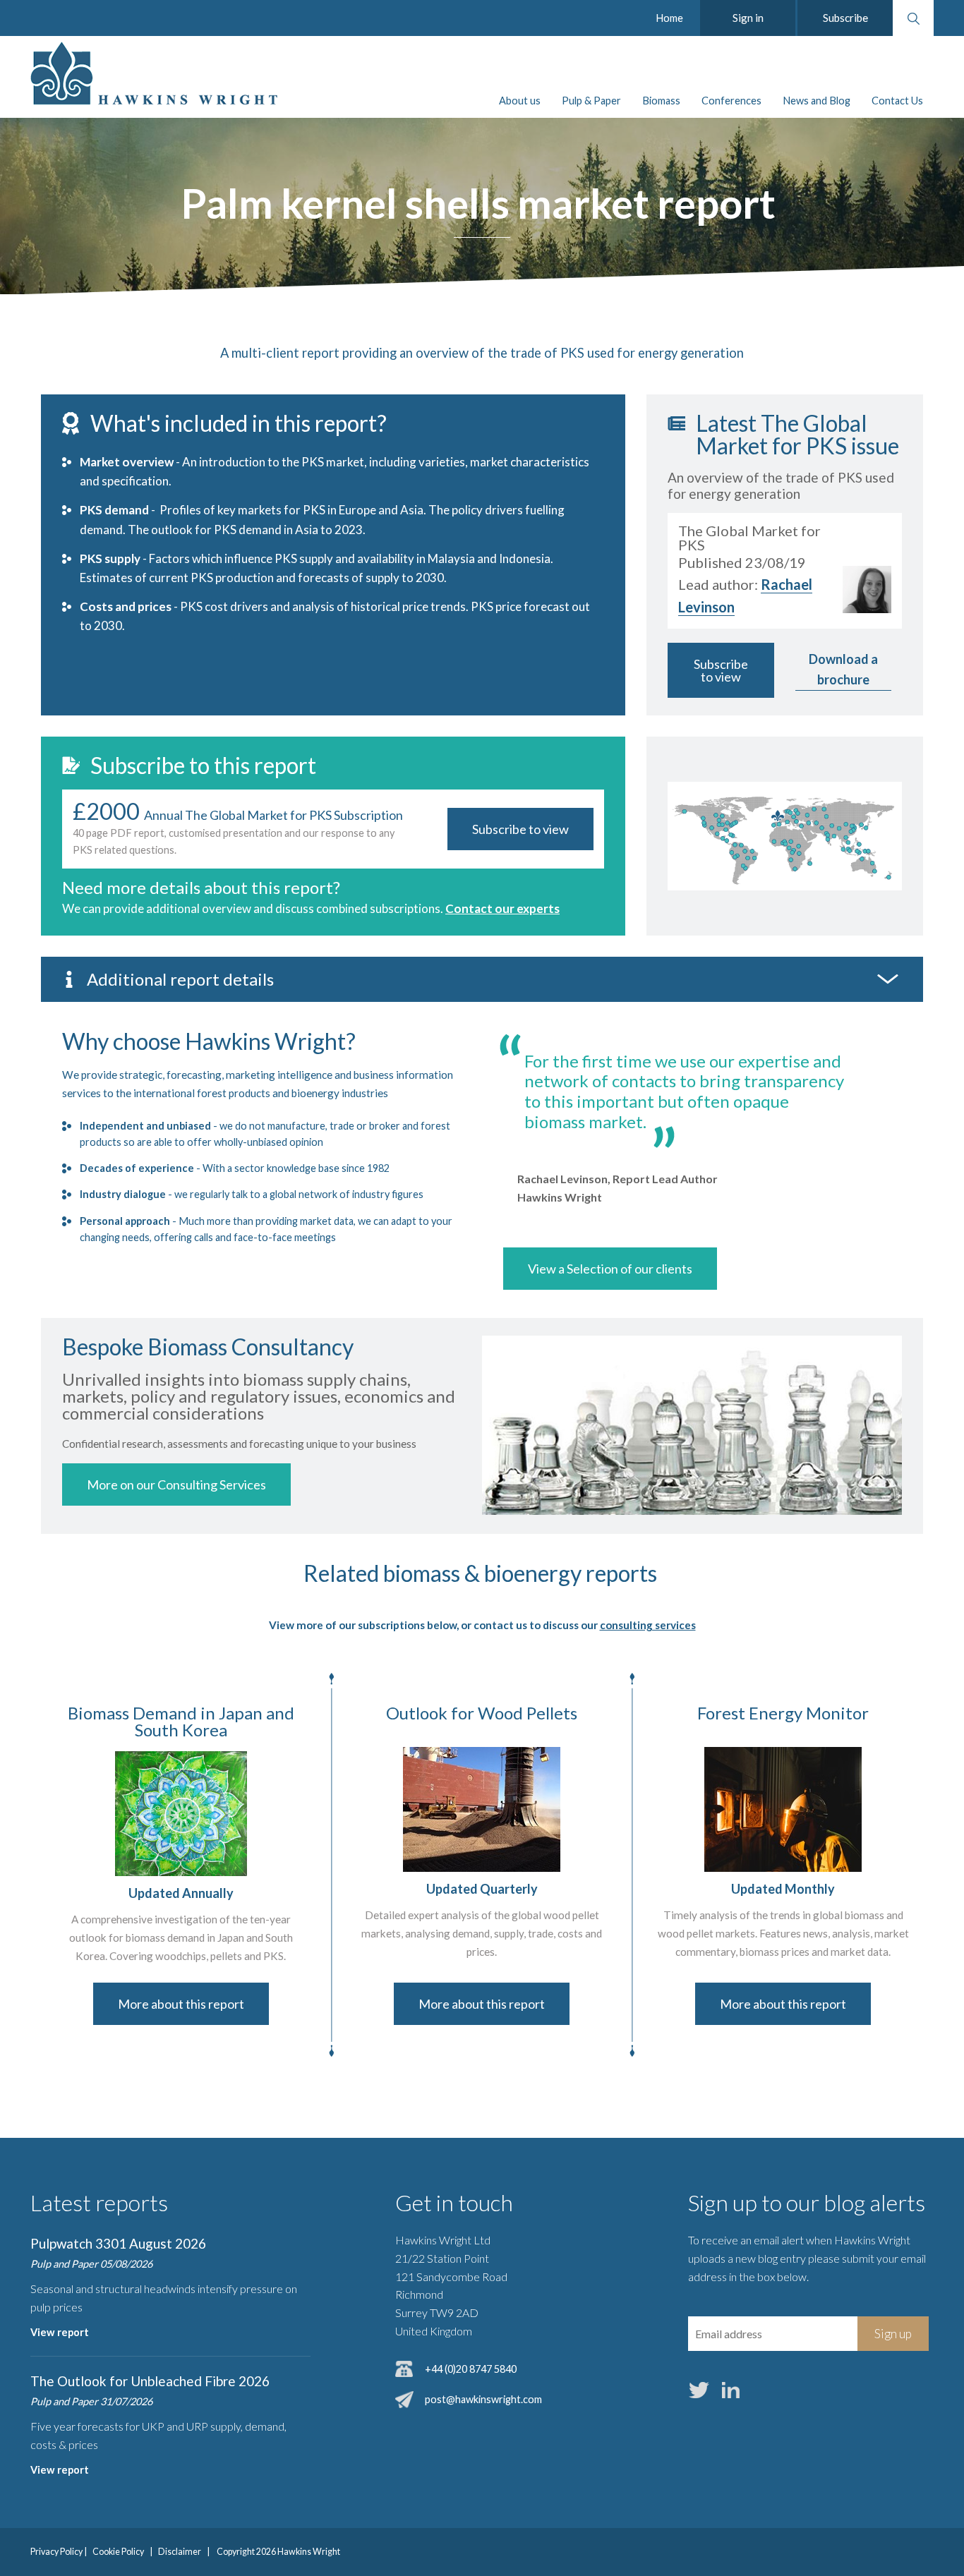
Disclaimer (180, 2552)
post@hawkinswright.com (483, 2399)
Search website (913, 18)
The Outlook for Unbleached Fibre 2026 (150, 2381)
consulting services (648, 1625)
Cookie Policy (118, 2552)
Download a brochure (843, 669)
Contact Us (897, 101)
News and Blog (817, 101)
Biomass (661, 101)
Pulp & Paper (591, 101)
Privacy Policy (56, 2552)
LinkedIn (731, 2390)
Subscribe (845, 18)
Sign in (748, 18)
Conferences (731, 101)
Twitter (699, 2390)
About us (520, 101)
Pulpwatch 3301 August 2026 (118, 2243)
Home (669, 18)
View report (60, 2332)
